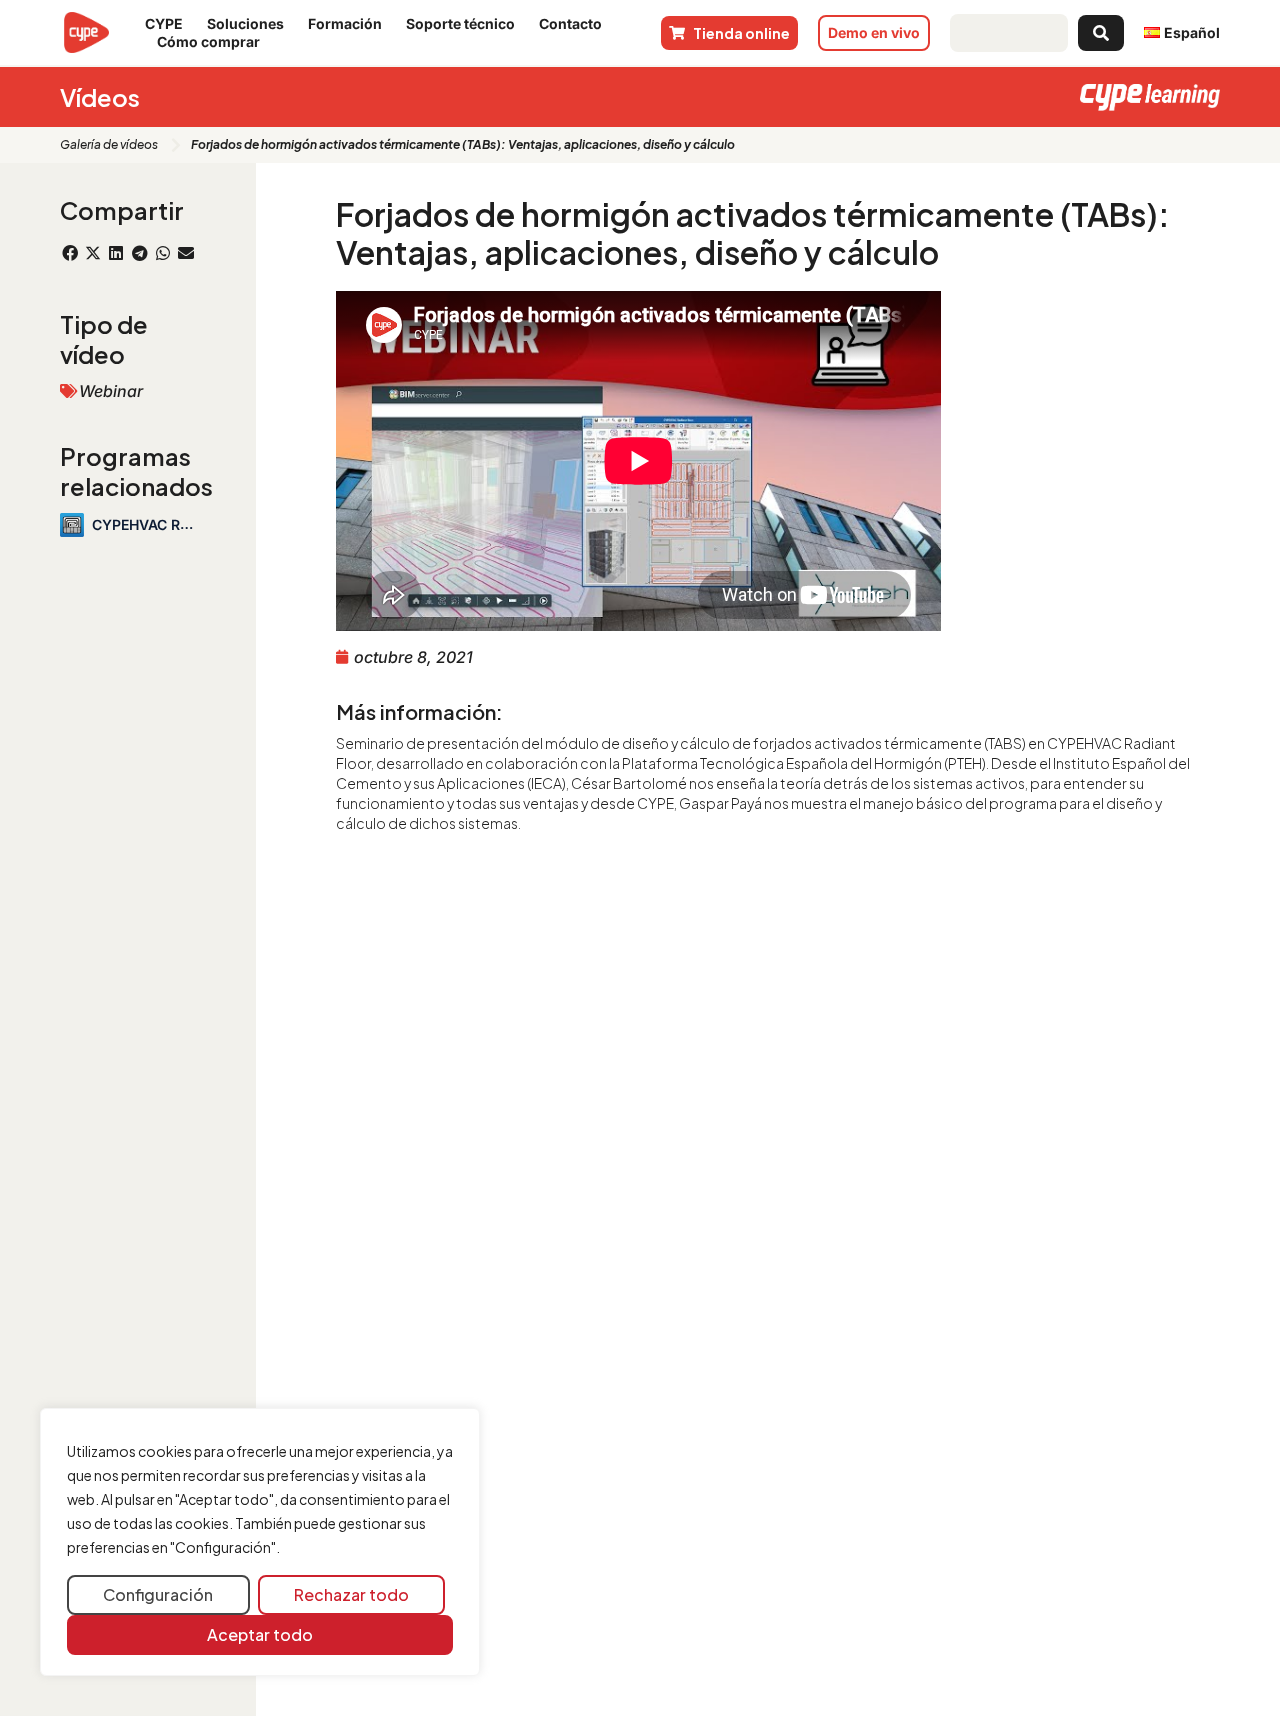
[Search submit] (1101, 33)
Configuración (158, 1594)
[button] (69, 253)
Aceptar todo (260, 1634)
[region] (260, 1542)
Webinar (111, 391)
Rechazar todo (351, 1594)
